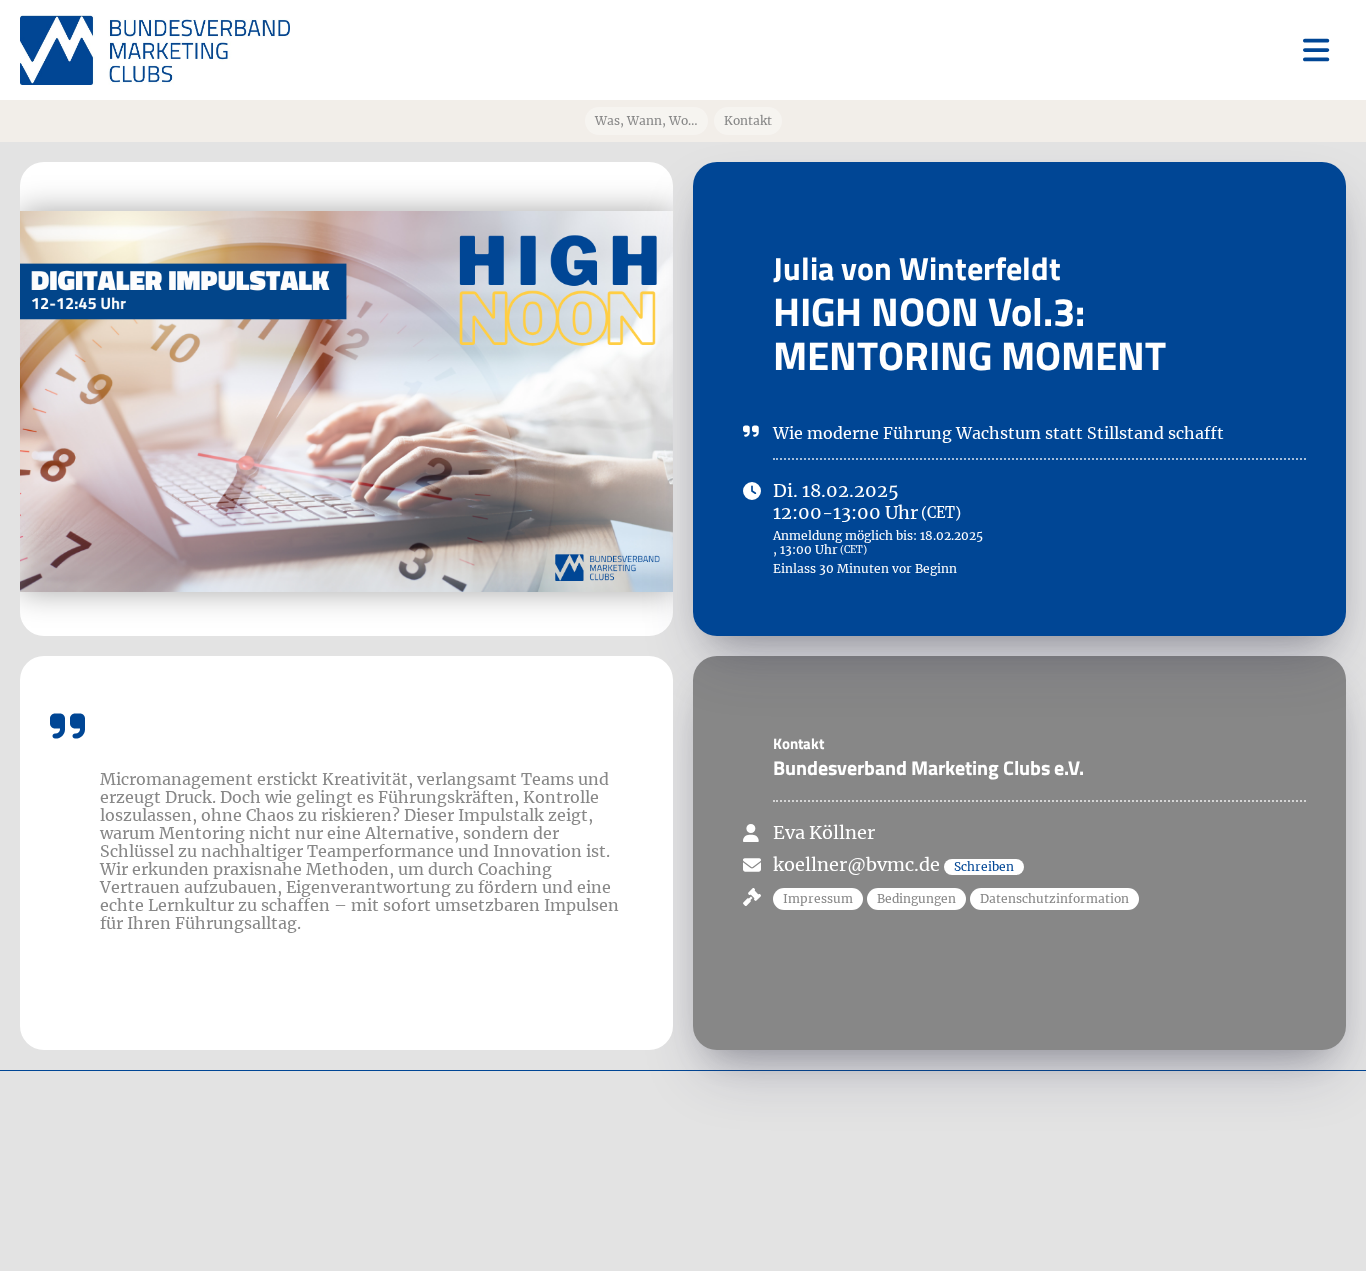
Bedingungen (916, 898)
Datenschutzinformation (1054, 898)
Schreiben (984, 866)
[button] (820, 896)
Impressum (818, 898)
